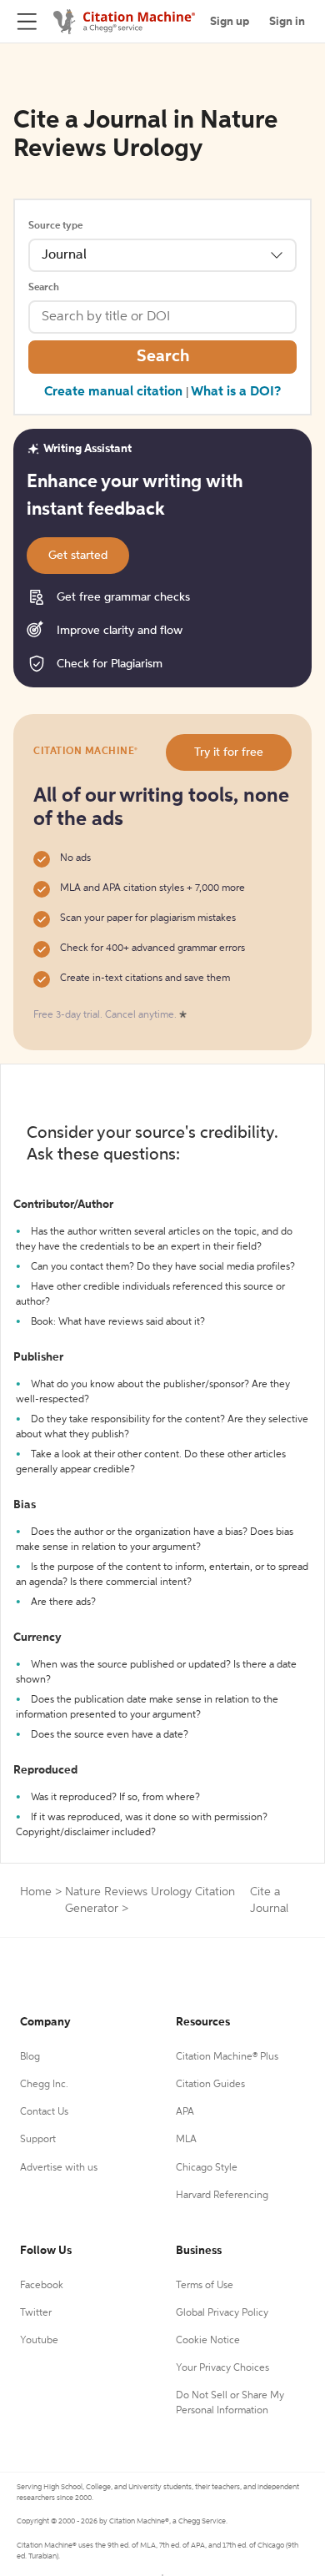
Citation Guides (210, 2085)
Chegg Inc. (44, 2085)
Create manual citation (113, 392)
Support (38, 2140)
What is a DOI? (236, 392)
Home (36, 1892)
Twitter (36, 2313)
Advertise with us (59, 2168)
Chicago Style (207, 2168)
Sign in (287, 22)
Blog (30, 2057)
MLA (186, 2140)
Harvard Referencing (222, 2196)
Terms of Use (205, 2286)
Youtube (39, 2341)
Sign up (230, 22)
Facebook (42, 2286)
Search (44, 288)
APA (185, 2112)
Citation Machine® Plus (227, 2057)
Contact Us (44, 2112)
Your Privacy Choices (222, 2368)
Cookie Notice (208, 2341)
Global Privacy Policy (222, 2313)
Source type (55, 226)
